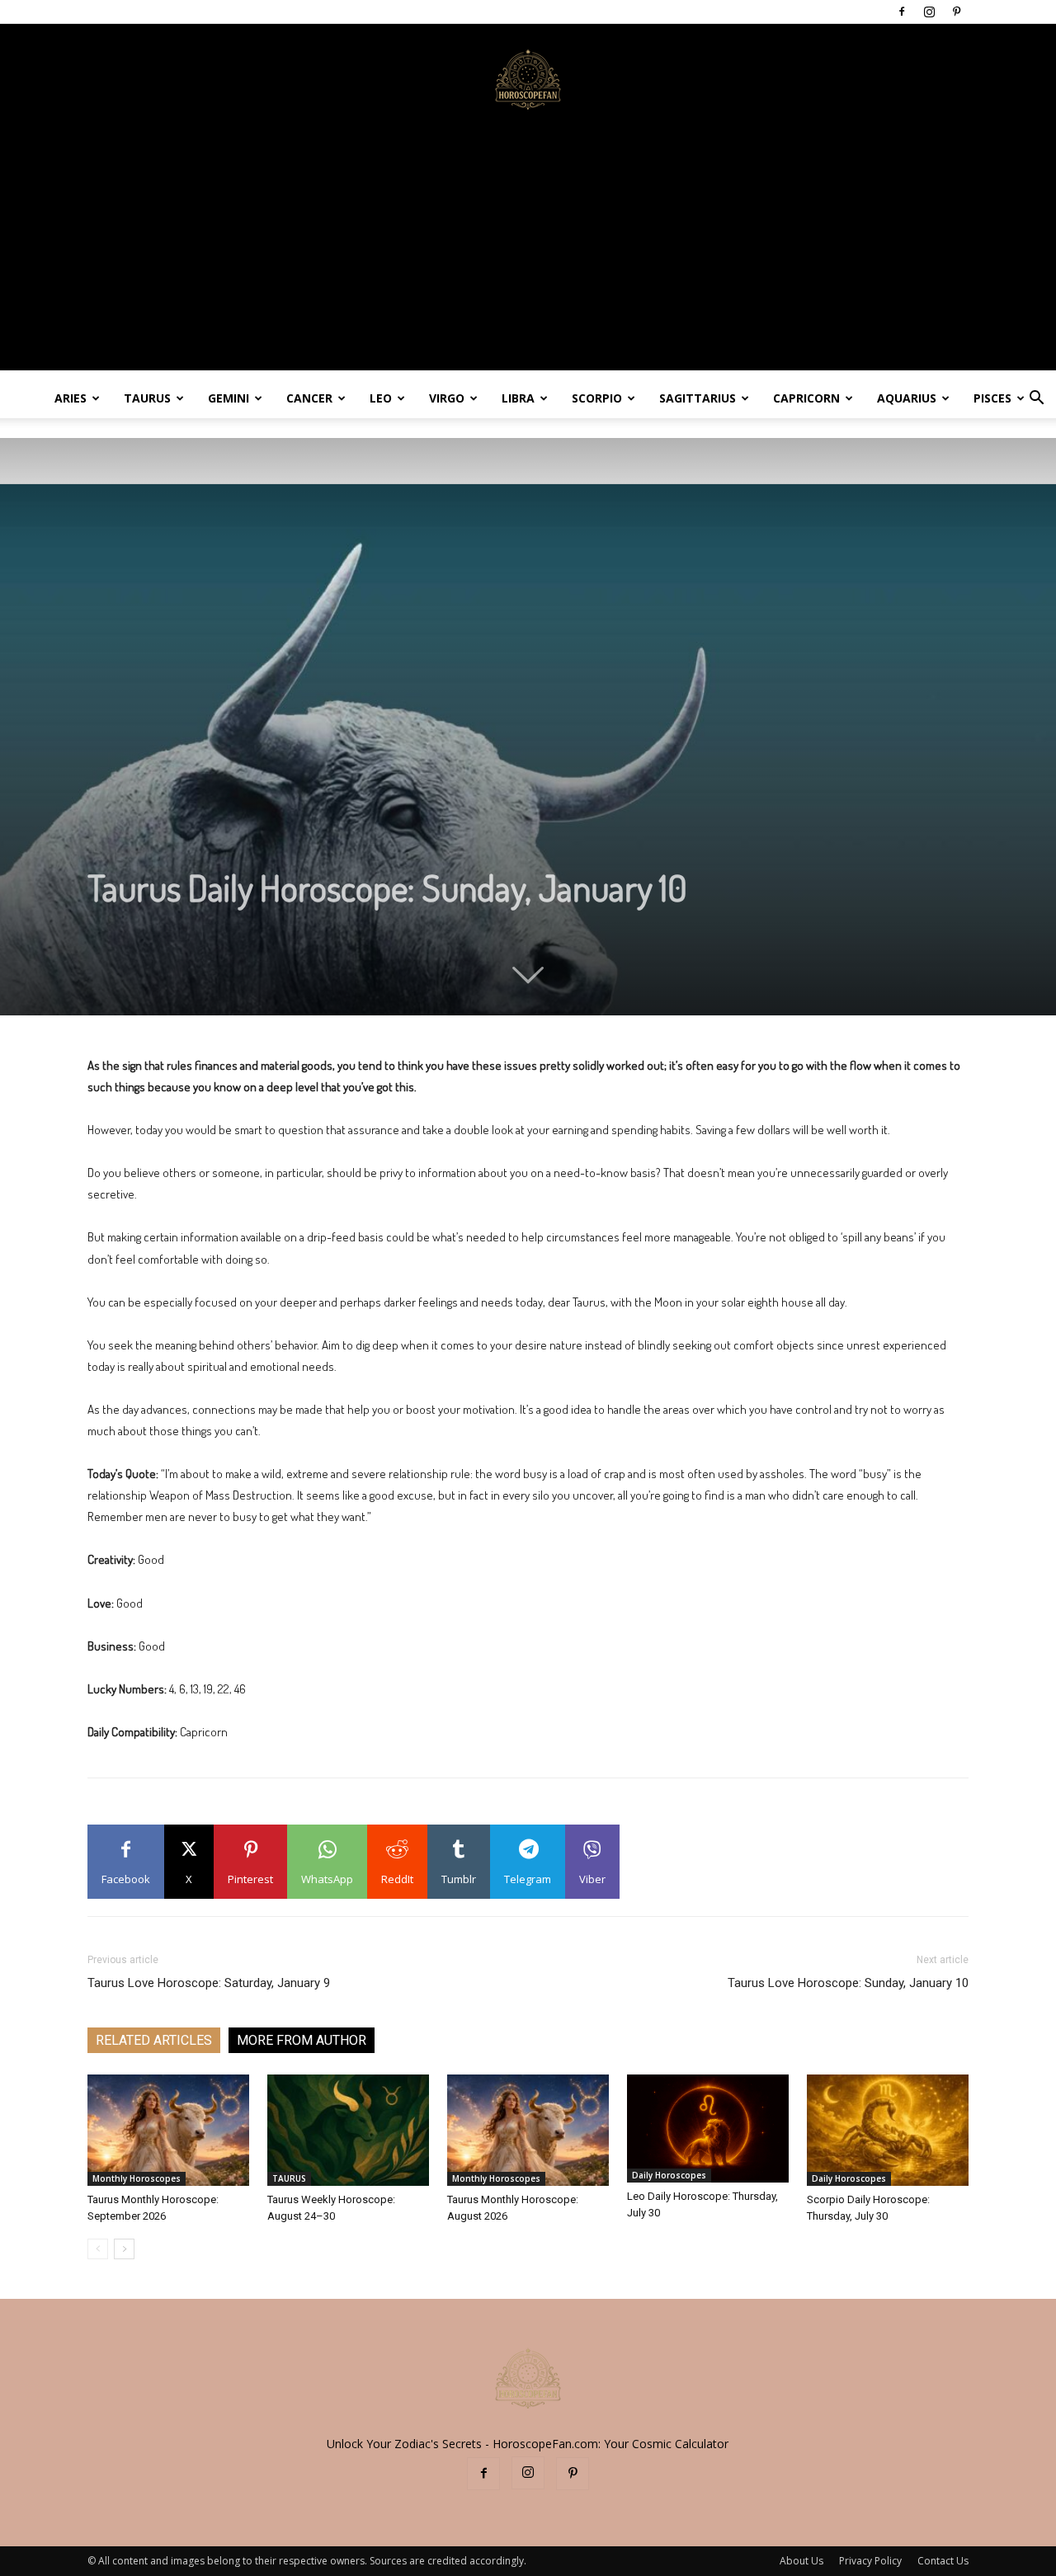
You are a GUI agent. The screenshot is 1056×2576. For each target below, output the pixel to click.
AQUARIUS (907, 398)
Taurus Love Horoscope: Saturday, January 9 (209, 1983)
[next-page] (124, 2249)
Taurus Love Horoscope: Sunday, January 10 (848, 1983)
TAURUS (147, 398)
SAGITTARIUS (698, 398)
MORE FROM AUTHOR (302, 2040)
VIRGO (447, 398)
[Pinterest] (956, 12)
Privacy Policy (870, 2561)
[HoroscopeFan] (528, 78)
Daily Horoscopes (669, 2175)
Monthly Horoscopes (137, 2178)
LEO (381, 398)
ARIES (71, 398)
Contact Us (943, 2561)
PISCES (992, 398)
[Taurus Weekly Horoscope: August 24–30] (348, 2130)
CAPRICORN (806, 398)
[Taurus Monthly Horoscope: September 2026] (168, 2130)
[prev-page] (98, 2249)
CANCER (309, 398)
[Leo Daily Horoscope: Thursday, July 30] (708, 2129)
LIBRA (518, 398)
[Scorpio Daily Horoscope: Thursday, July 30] (888, 2130)
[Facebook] (902, 12)
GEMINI (229, 398)
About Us (801, 2561)
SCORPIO (597, 398)
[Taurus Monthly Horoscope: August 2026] (528, 2130)
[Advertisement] (528, 255)
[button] (1036, 400)
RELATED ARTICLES (154, 2040)
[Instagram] (929, 12)
